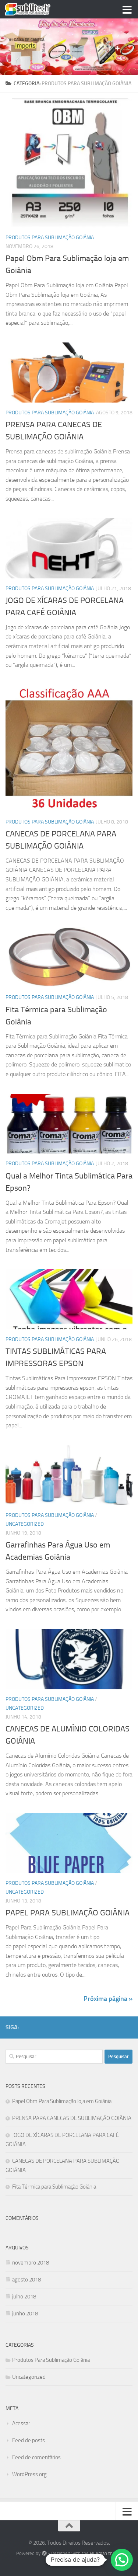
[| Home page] (35, 9)
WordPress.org (29, 2474)
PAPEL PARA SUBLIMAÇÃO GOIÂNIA (68, 1913)
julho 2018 (24, 2297)
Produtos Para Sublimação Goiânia (50, 238)
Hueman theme (106, 2553)
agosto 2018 (26, 2280)
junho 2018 (25, 2314)
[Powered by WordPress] (44, 2553)
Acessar (21, 2423)
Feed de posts (29, 2440)
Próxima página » (108, 1999)
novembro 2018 (31, 2263)
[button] (122, 2560)
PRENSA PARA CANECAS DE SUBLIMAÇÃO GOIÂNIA (72, 2118)
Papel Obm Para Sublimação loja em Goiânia (62, 2101)
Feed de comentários (36, 2457)
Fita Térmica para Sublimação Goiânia (54, 2187)
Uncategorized (25, 1524)
